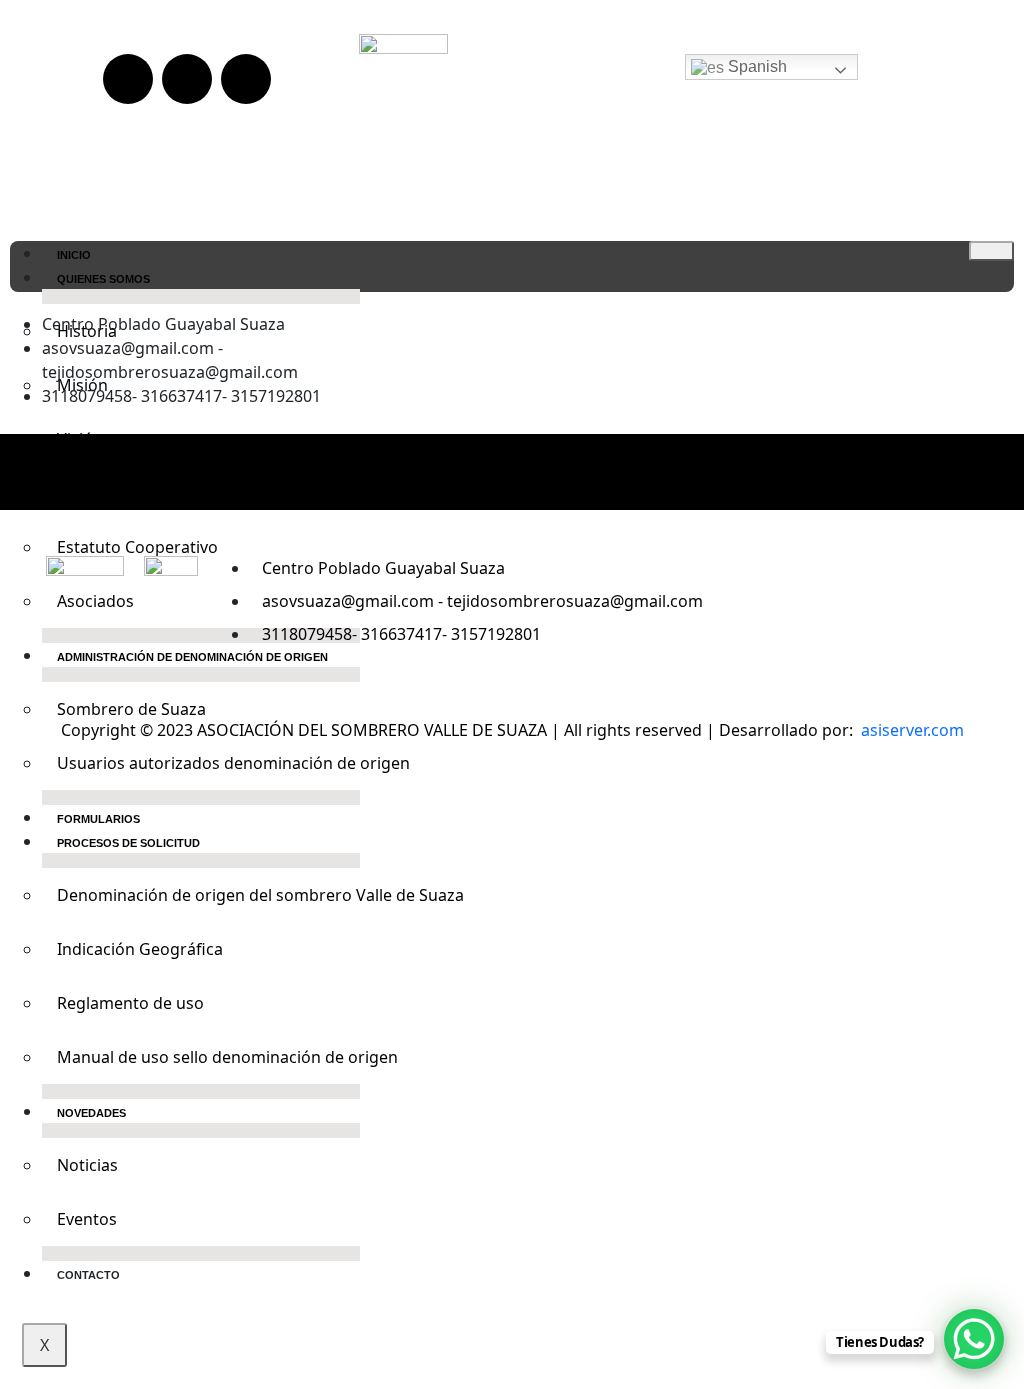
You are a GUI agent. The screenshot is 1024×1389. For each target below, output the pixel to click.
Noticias (87, 1165)
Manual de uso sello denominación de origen (208, 1057)
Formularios (98, 819)
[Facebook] (453, 469)
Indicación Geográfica (140, 949)
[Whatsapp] (246, 79)
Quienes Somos (103, 279)
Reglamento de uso (130, 1003)
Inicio (74, 255)
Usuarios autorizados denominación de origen (208, 763)
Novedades (91, 1113)
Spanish (755, 66)
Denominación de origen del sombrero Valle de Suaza (208, 895)
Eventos (87, 1219)
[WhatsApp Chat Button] (974, 1339)
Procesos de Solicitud (128, 843)
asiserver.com (912, 730)
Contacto (88, 1275)
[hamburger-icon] (991, 251)
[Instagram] (512, 469)
